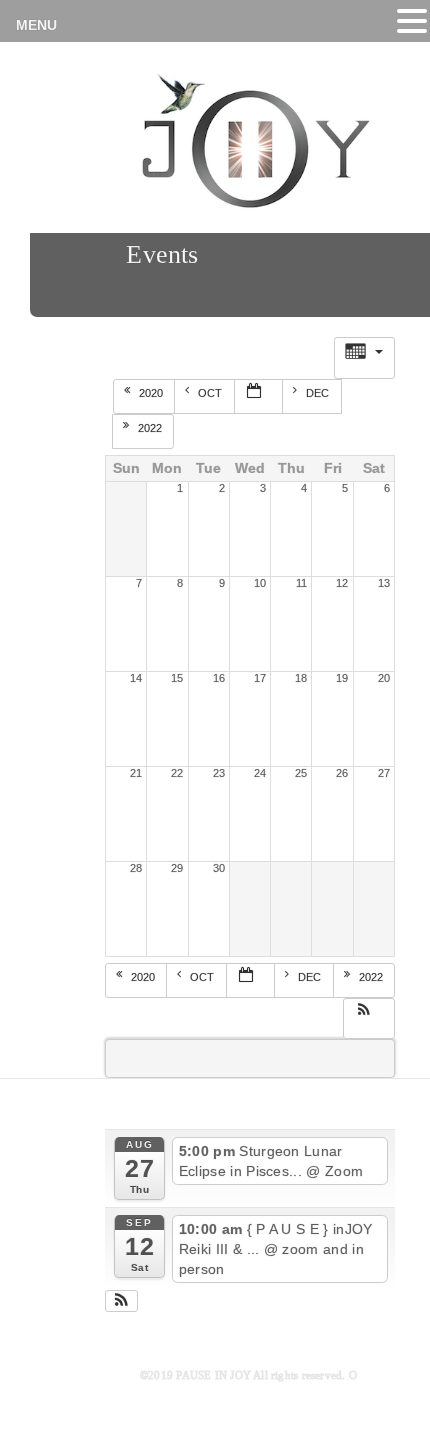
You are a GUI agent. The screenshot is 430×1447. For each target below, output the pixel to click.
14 (136, 678)
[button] (368, 1016)
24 (260, 773)
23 (219, 773)
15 (177, 678)
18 (301, 678)
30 (219, 868)
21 (136, 773)
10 (260, 583)
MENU (36, 25)
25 (301, 773)
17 (260, 678)
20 (384, 678)
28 (136, 868)
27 (384, 773)
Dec (319, 393)
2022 (151, 428)
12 (342, 583)
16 (219, 678)
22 (177, 773)
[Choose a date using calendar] (259, 396)
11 (301, 583)
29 (177, 868)
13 (384, 583)
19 (342, 678)
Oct (211, 393)
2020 (152, 393)
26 (342, 773)
